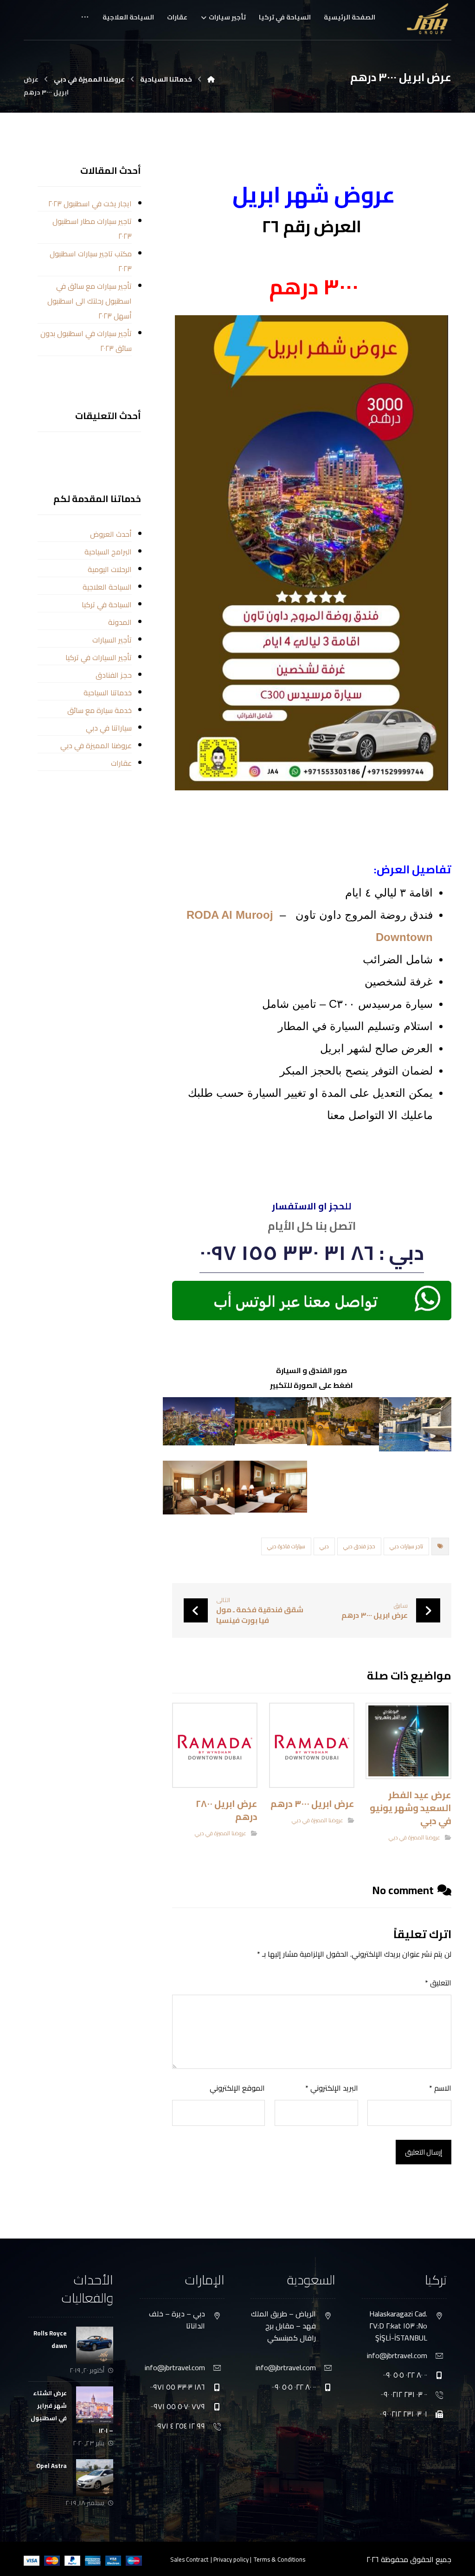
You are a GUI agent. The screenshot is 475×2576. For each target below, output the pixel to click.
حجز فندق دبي (359, 1546)
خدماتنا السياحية (108, 693)
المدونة (120, 622)
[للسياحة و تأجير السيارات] (428, 19)
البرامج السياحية (108, 552)
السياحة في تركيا (107, 604)
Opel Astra (51, 2466)
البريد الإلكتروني (332, 2088)
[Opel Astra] (95, 2478)
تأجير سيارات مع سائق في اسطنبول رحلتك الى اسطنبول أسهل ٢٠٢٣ (90, 301)
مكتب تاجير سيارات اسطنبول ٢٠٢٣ (91, 261)
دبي (324, 1546)
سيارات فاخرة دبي (286, 1546)
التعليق (438, 1983)
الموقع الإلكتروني (237, 2088)
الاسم (440, 2088)
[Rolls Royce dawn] (95, 2345)
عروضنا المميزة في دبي (414, 1837)
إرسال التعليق (424, 2152)
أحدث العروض (111, 534)
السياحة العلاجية (107, 587)
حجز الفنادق (114, 675)
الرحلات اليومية (110, 569)
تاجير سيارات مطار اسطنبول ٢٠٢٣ (92, 229)
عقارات (121, 763)
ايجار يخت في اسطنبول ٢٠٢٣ (90, 204)
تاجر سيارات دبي (406, 1546)
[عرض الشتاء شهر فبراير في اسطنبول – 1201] (95, 2405)
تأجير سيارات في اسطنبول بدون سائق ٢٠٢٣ (86, 341)
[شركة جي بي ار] (211, 79)
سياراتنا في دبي (109, 728)
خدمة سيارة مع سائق (99, 710)
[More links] (85, 20)
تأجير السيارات (112, 640)
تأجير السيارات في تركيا (99, 657)
